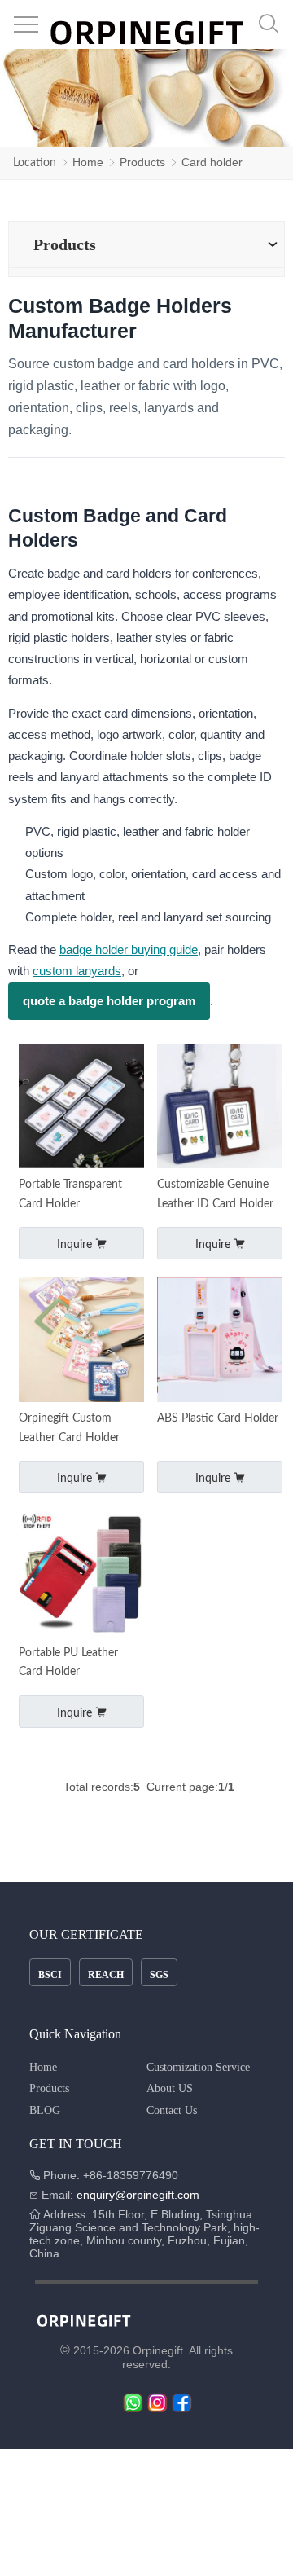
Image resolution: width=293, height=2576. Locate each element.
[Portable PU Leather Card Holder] (81, 1575)
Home (88, 162)
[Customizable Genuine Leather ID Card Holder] (219, 1108)
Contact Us (172, 2110)
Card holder (212, 162)
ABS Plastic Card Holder (218, 1418)
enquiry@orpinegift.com (136, 2195)
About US (170, 2088)
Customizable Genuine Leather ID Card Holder (215, 1194)
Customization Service (198, 2067)
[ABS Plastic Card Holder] (219, 1341)
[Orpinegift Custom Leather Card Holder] (81, 1341)
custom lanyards (77, 971)
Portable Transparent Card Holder (70, 1194)
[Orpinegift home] (146, 34)
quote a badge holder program (109, 1001)
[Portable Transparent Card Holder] (81, 1108)
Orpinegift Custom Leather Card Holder (69, 1428)
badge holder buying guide (129, 950)
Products (142, 162)
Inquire (76, 1245)
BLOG (45, 2110)
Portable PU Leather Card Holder (68, 1663)
